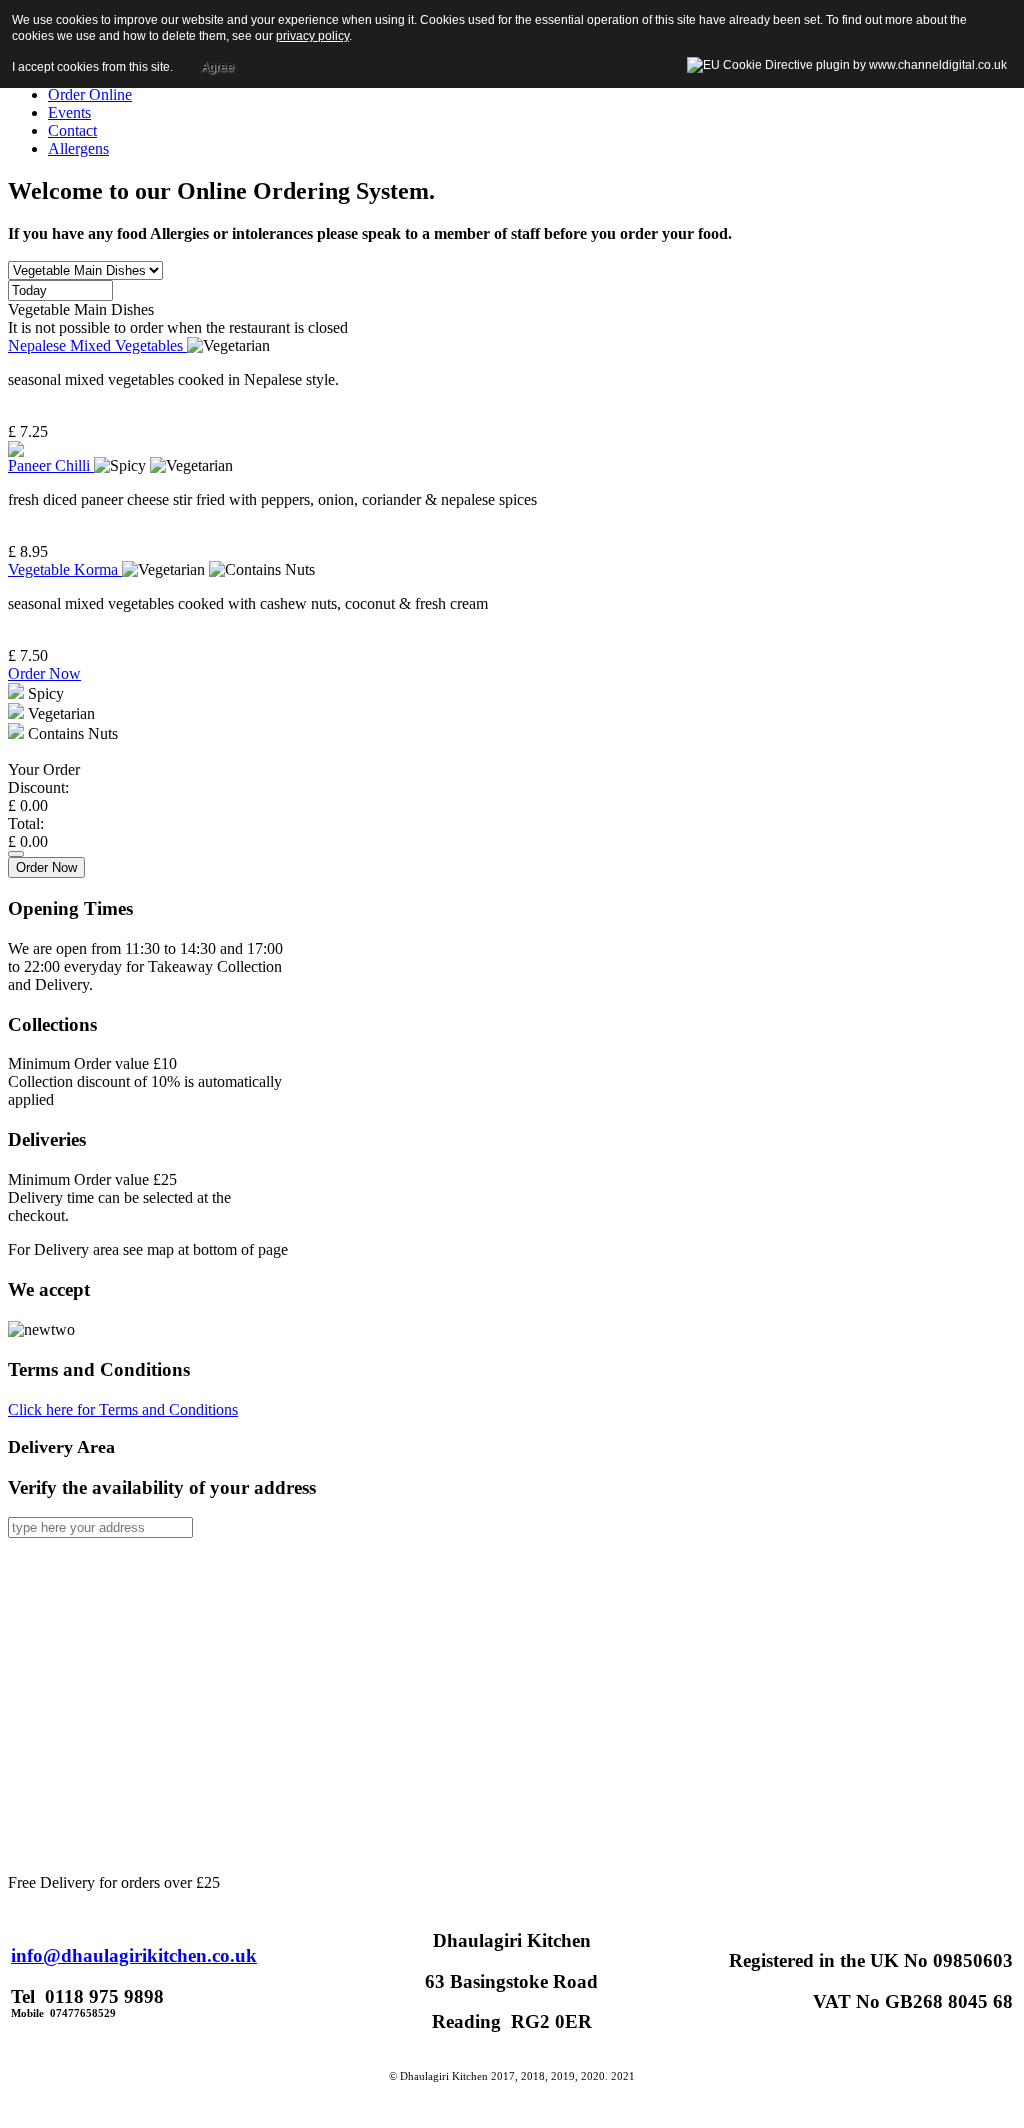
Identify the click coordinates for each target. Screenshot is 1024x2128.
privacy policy (312, 36)
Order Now (44, 673)
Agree (217, 67)
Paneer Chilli (51, 465)
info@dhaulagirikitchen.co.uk (134, 1955)
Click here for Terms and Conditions (123, 1409)
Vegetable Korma (65, 569)
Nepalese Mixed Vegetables (97, 345)
